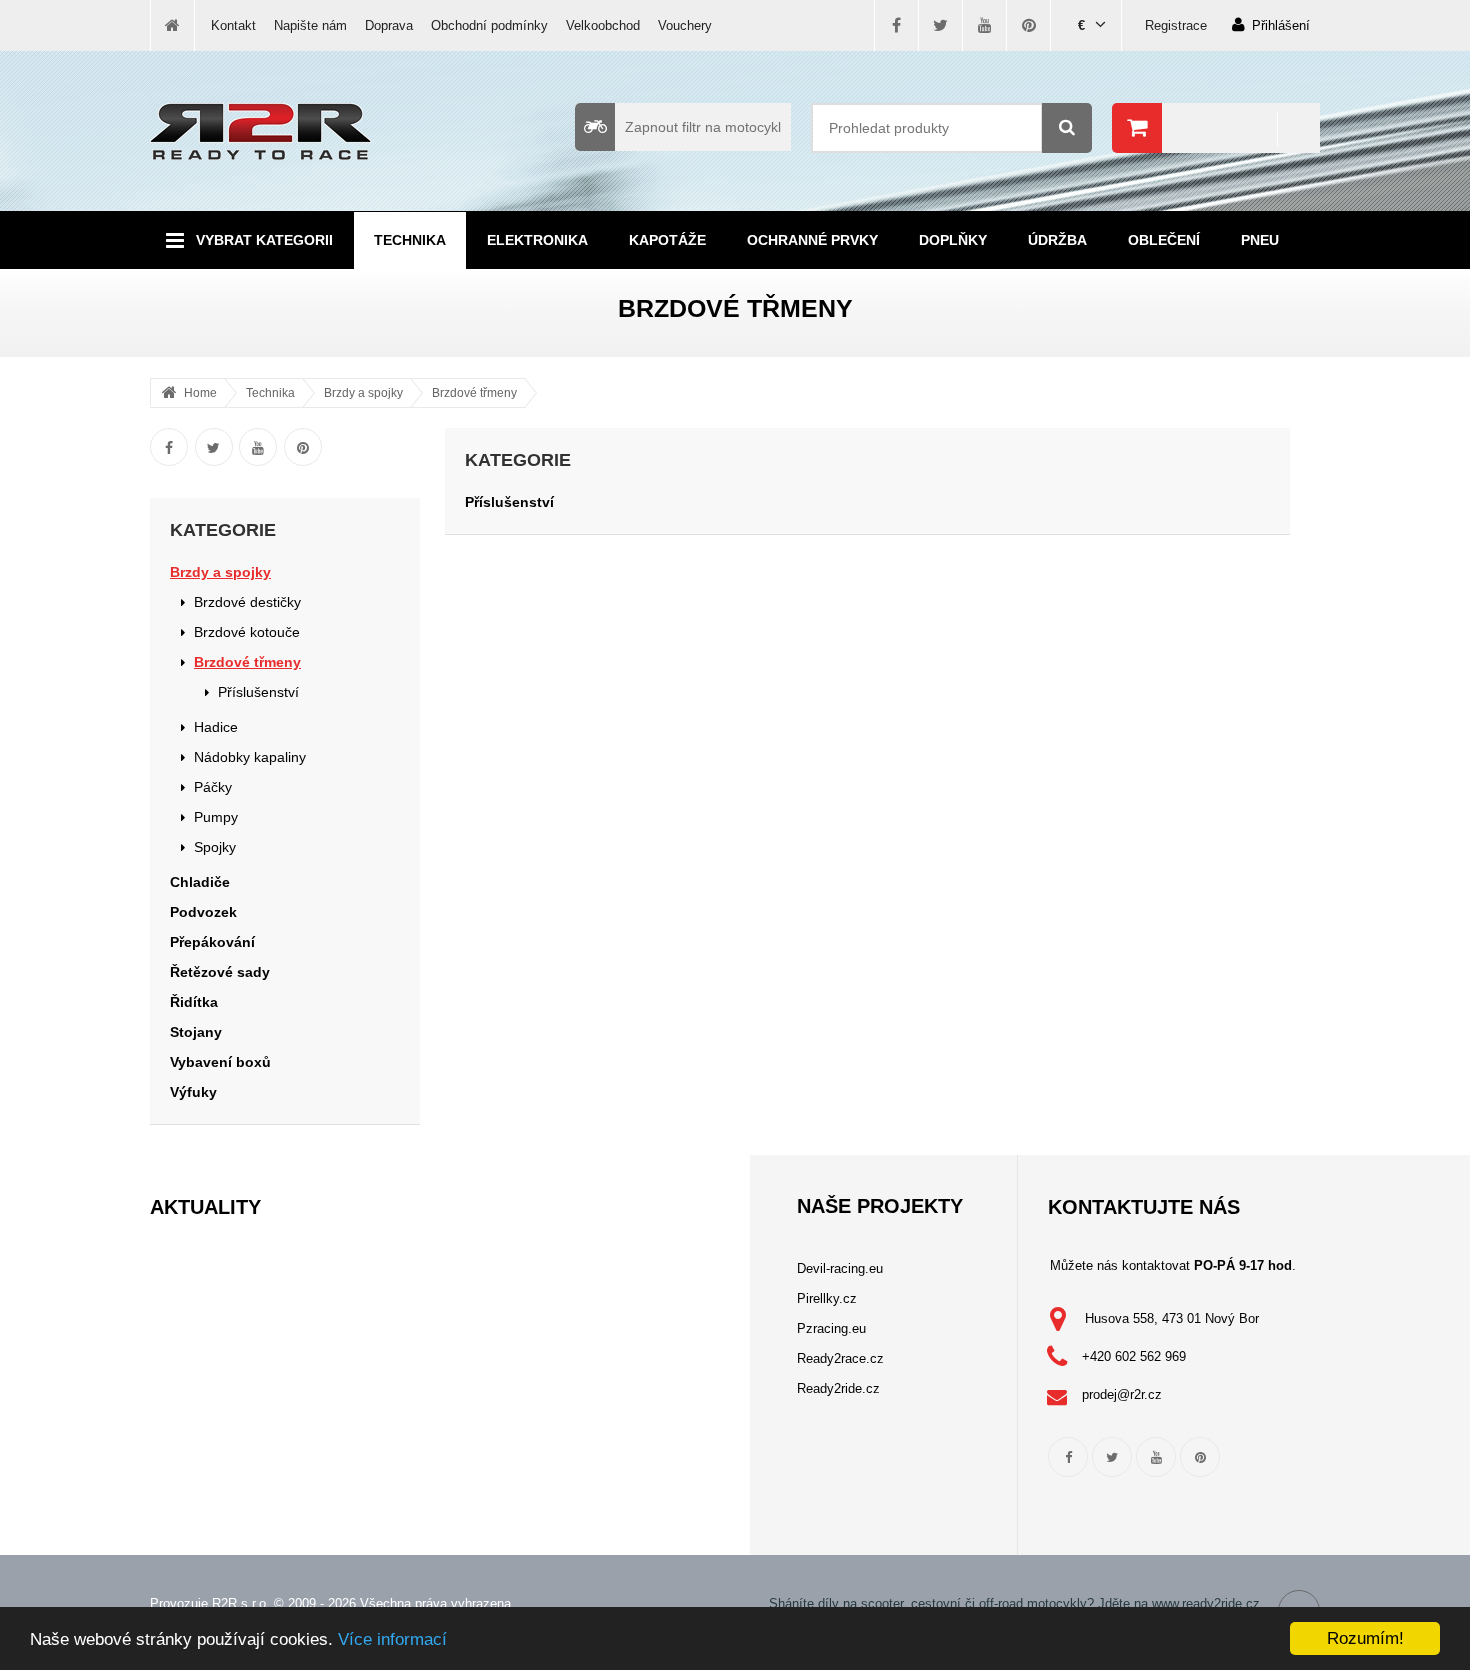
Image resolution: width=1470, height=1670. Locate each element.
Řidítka (194, 1002)
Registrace (1176, 25)
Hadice (216, 727)
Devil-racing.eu (840, 1268)
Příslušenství (258, 692)
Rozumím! (1365, 1638)
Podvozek (203, 912)
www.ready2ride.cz (1206, 1603)
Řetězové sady (220, 972)
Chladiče (200, 882)
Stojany (196, 1032)
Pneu (1260, 240)
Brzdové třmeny (474, 393)
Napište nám (310, 25)
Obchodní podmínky (489, 25)
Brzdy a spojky (363, 393)
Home (200, 393)
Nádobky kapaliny (250, 757)
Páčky (213, 787)
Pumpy (216, 817)
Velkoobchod (603, 25)
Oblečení (1164, 240)
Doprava (389, 25)
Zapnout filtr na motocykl (703, 127)
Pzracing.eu (831, 1328)
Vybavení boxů (220, 1062)
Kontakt (233, 25)
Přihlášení (1281, 25)
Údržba (1057, 240)
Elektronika (537, 240)
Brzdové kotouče (247, 632)
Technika (410, 240)
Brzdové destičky (247, 602)
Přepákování (212, 942)
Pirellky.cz (827, 1298)
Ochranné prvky (812, 240)
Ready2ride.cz (838, 1388)
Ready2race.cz (840, 1358)
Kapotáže (667, 240)
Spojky (215, 847)
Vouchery (685, 25)
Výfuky (193, 1092)
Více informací (392, 1639)
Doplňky (953, 240)
